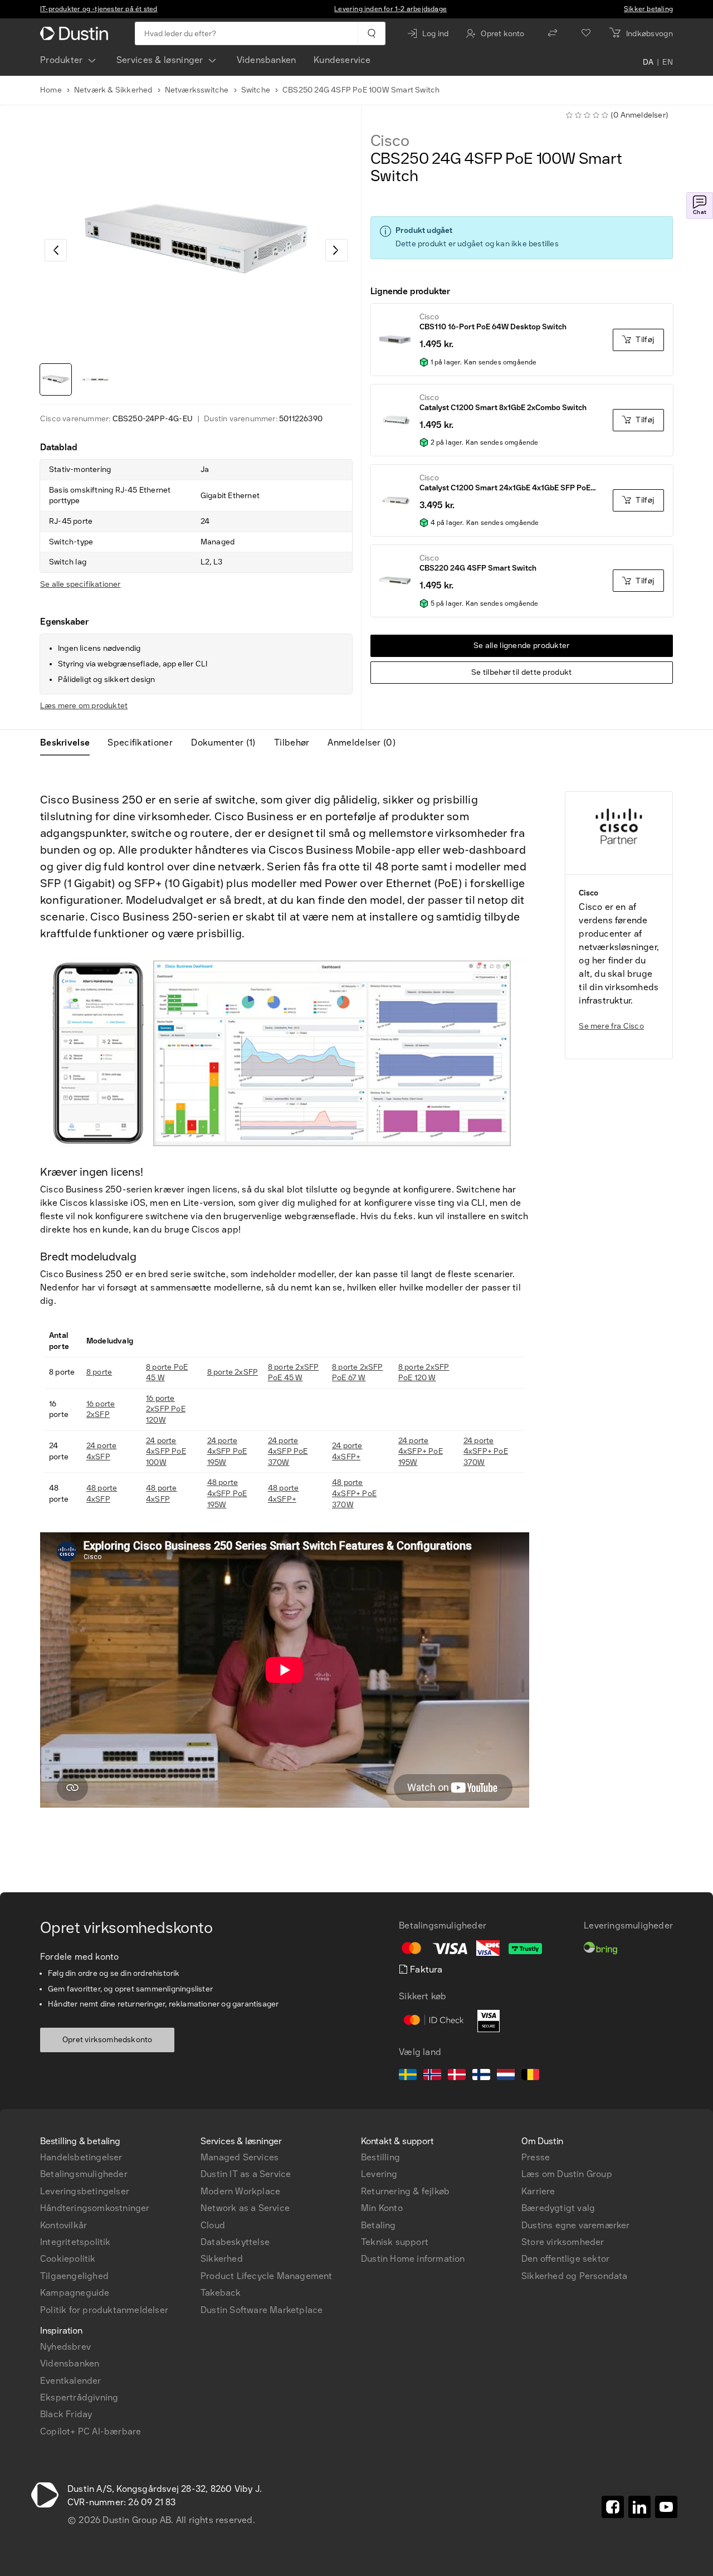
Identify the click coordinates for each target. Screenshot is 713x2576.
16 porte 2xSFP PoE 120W (166, 1409)
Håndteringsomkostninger (95, 2208)
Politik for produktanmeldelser (104, 2310)
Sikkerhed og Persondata (575, 2276)
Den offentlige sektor (565, 2259)
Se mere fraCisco (611, 1026)
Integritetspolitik (75, 2242)
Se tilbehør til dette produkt (522, 672)
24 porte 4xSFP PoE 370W (288, 1452)
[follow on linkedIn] (639, 2507)
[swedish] (408, 2076)
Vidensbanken (266, 60)
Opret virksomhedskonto (107, 2040)
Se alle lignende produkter (522, 646)
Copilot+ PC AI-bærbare (91, 2431)
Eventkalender (71, 2381)
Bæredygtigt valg (558, 2208)
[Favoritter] (586, 33)
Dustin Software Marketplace (262, 2310)
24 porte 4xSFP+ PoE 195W (421, 1452)
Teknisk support (395, 2242)
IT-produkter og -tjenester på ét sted (99, 9)
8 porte (99, 1372)
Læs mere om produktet (84, 706)
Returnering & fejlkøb (405, 2191)
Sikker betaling (648, 9)
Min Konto (382, 2208)
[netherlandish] (506, 2076)
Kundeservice (342, 60)
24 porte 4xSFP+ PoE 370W (486, 1452)
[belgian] (530, 2076)
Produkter (62, 60)
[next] (336, 250)
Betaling (379, 2225)
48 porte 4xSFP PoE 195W (227, 1493)
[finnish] (481, 2076)
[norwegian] (432, 2076)
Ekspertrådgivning (79, 2397)
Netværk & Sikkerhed (113, 90)
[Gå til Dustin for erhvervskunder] (76, 33)
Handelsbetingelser (81, 2157)
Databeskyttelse (235, 2242)
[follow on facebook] (613, 2507)
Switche (256, 90)
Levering (379, 2174)
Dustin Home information (413, 2259)
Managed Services (240, 2157)
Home (51, 90)
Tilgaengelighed (74, 2276)
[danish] (457, 2076)
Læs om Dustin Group (567, 2174)
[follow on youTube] (666, 2507)
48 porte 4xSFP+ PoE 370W (354, 1493)
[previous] (56, 250)
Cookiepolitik (68, 2259)
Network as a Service (245, 2208)
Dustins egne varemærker (576, 2225)
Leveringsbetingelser (85, 2191)
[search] (371, 33)
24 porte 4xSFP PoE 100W (166, 1452)
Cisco (390, 141)
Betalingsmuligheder (84, 2174)
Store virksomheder (563, 2242)
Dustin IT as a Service (246, 2174)
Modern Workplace (240, 2191)
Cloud (213, 2225)
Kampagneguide (75, 2293)
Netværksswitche (197, 90)
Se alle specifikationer (80, 584)
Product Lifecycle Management (267, 2276)
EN (668, 62)
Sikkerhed (222, 2259)
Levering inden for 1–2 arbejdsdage (390, 9)
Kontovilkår (64, 2225)
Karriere (538, 2191)
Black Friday (66, 2414)
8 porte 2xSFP (233, 1372)
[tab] (69, 743)
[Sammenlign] (553, 33)
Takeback (221, 2293)
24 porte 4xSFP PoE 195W (227, 1452)
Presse (536, 2157)
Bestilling (380, 2157)
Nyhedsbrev (65, 2347)
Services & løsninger (160, 60)
